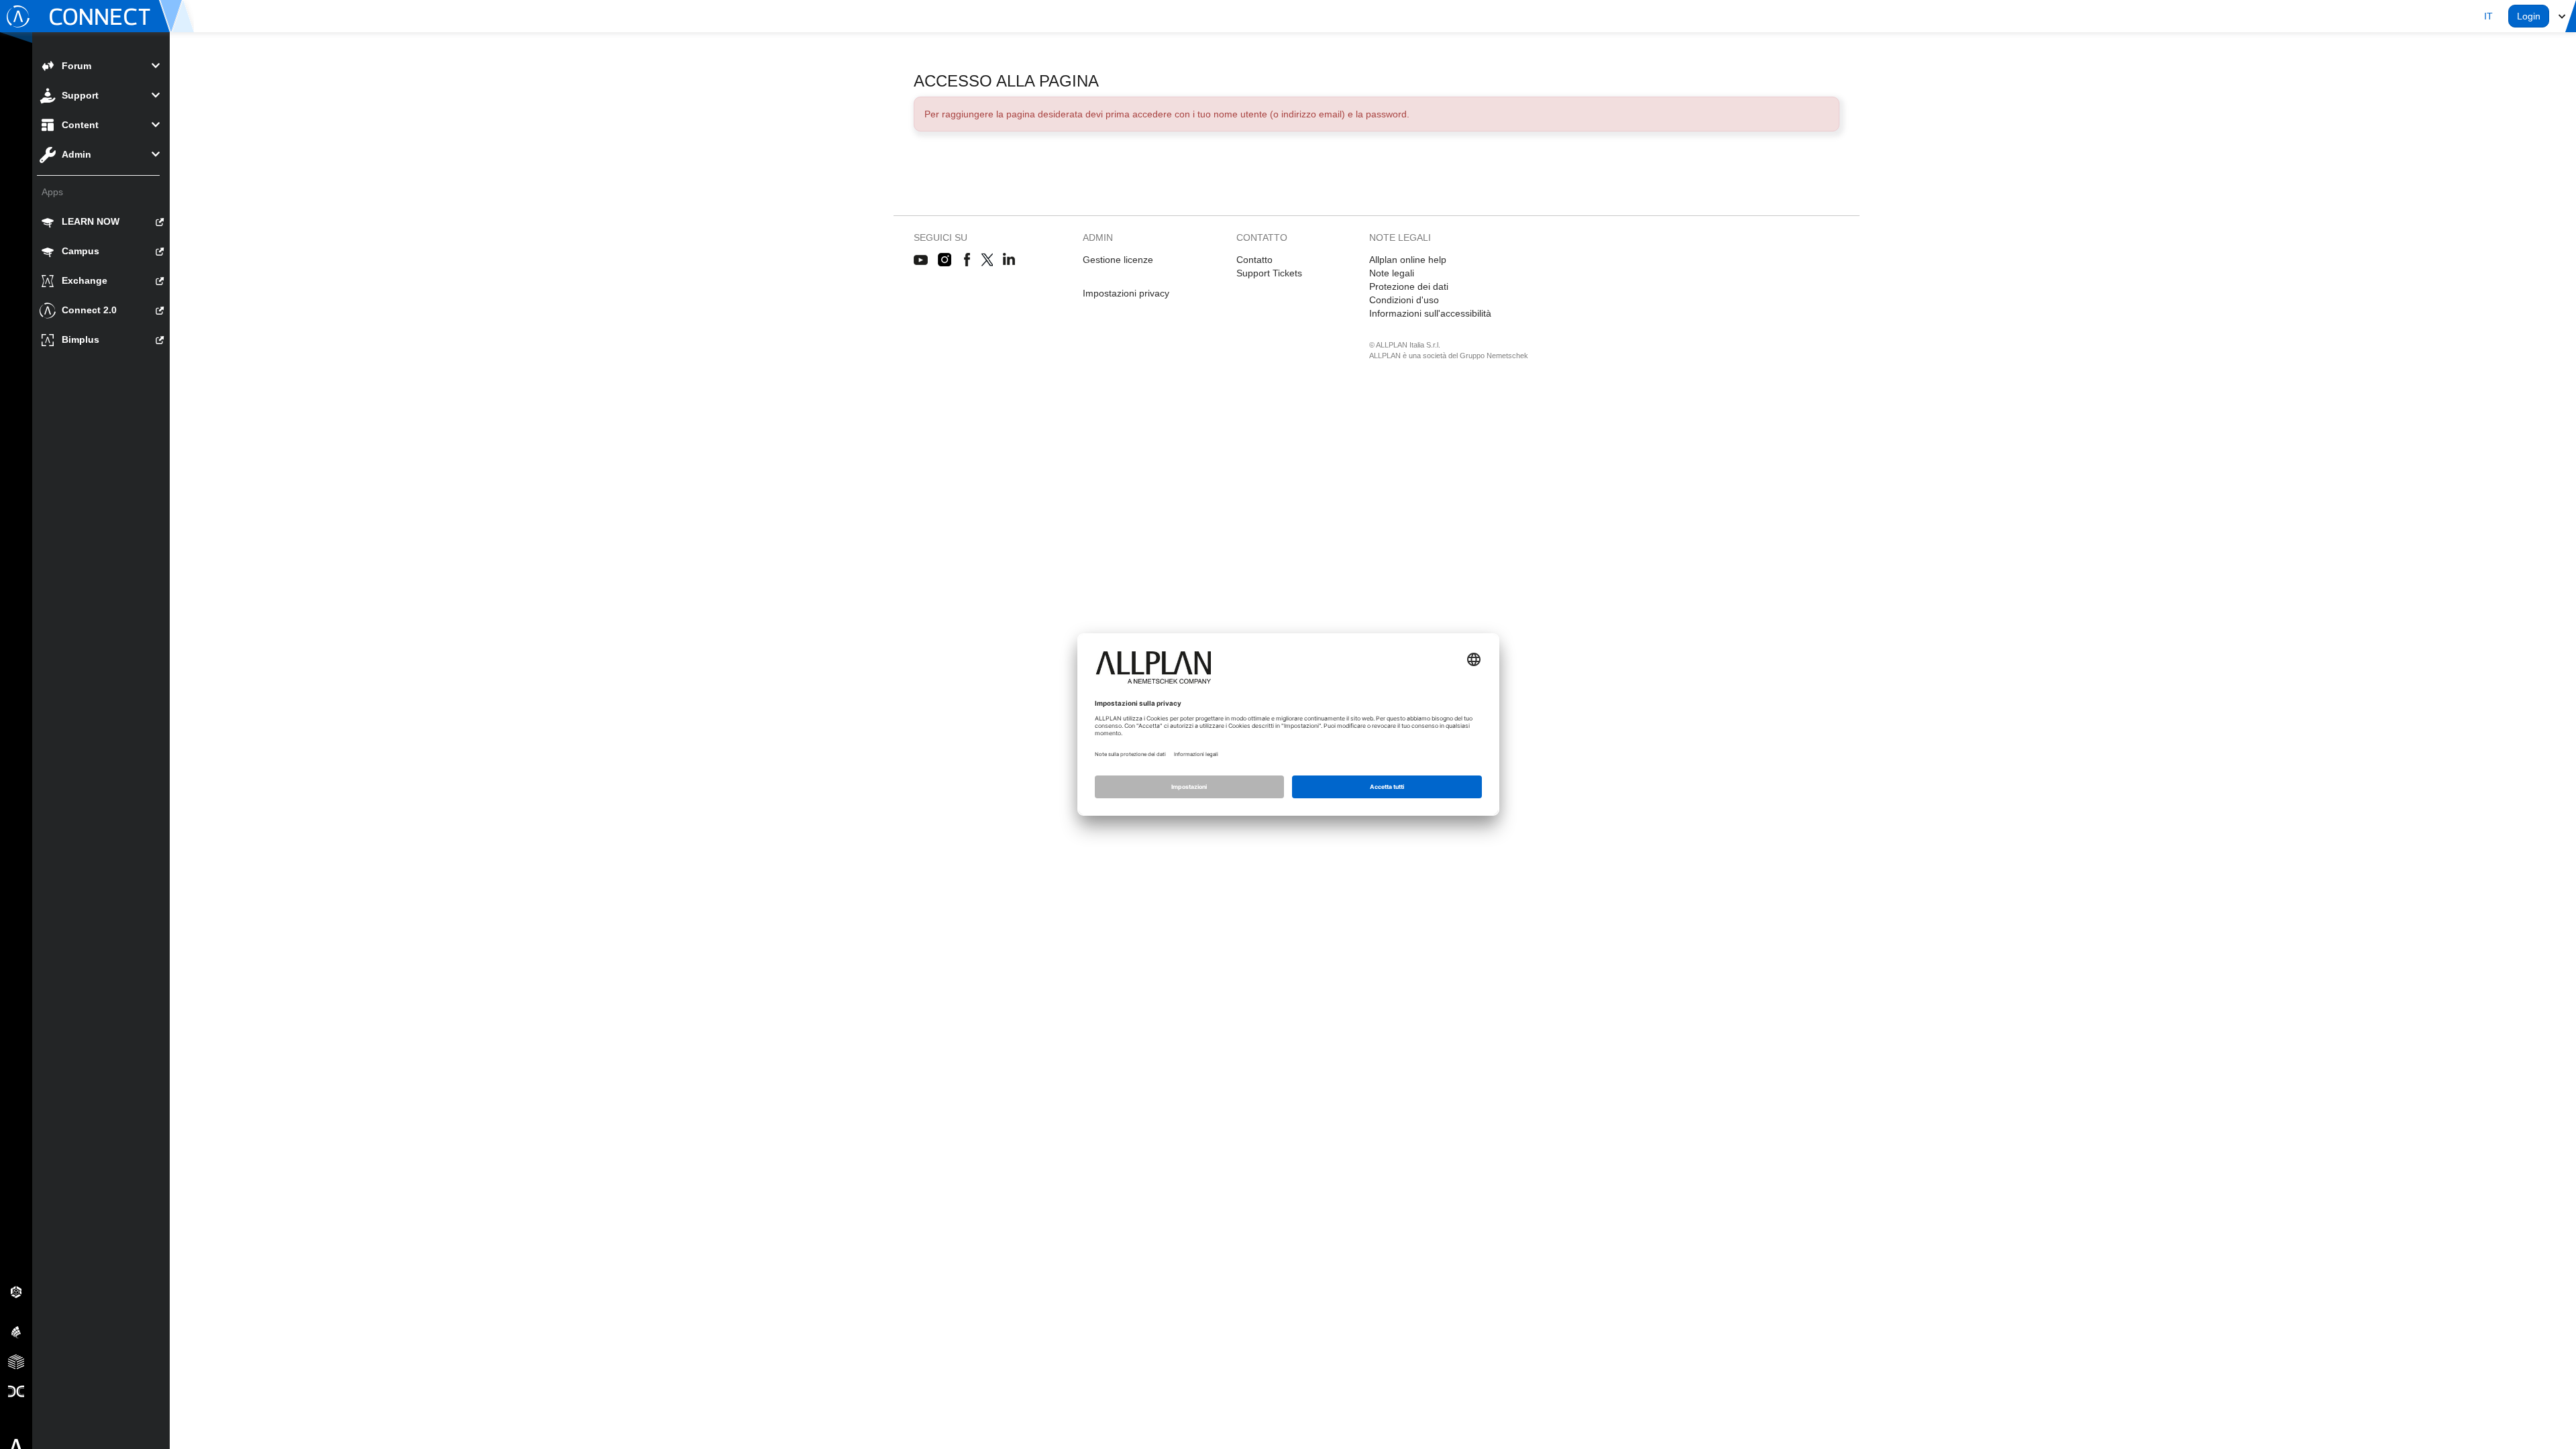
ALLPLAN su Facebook (967, 260)
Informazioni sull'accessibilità (1430, 313)
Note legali (1392, 273)
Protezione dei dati (1409, 286)
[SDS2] (16, 1291)
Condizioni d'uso (1404, 300)
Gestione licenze (1118, 260)
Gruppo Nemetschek (1494, 356)
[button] (2488, 16)
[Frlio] (16, 1361)
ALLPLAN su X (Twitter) (986, 260)
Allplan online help (1408, 260)
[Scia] (16, 1332)
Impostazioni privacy (1126, 293)
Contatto (1254, 260)
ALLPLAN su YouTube (921, 260)
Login (2529, 16)
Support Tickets (1269, 273)
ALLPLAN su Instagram (946, 260)
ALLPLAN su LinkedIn (1009, 260)
